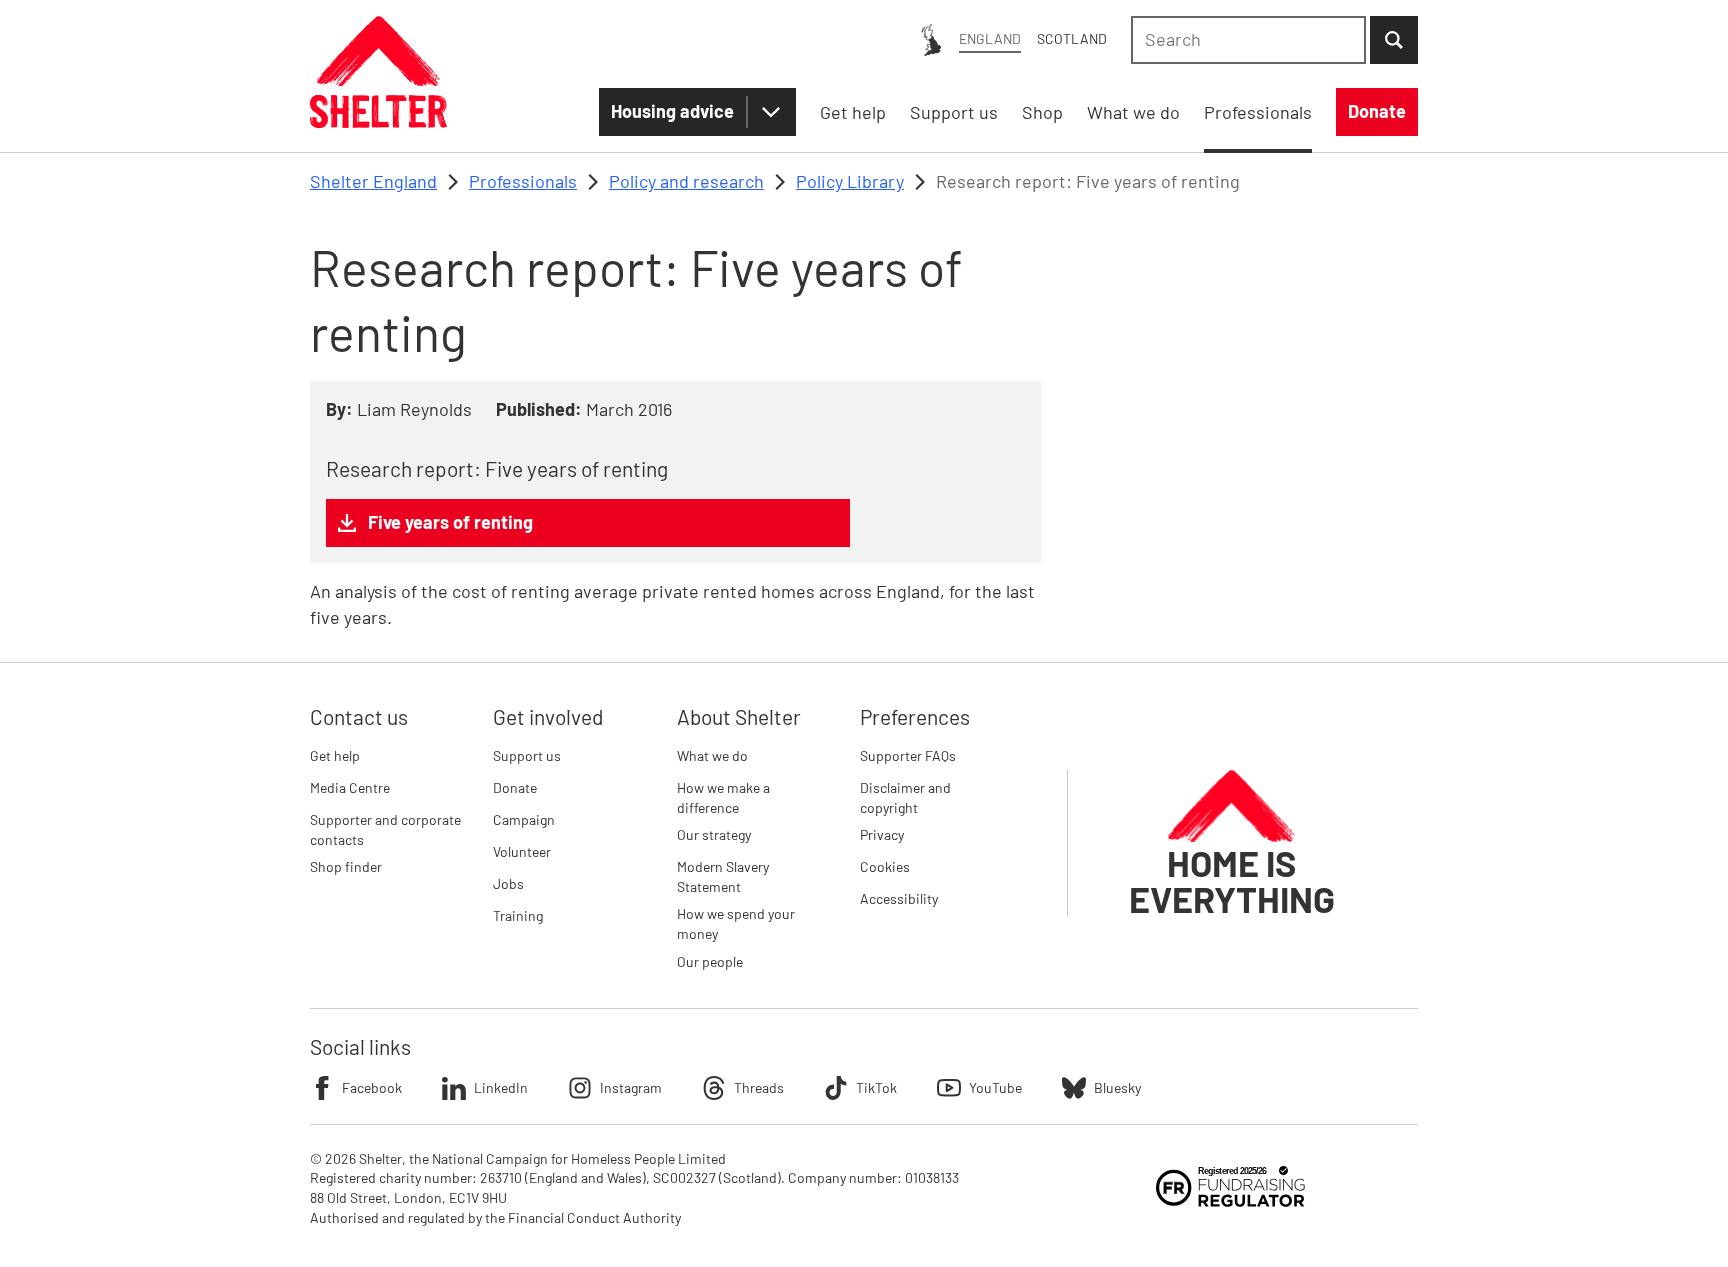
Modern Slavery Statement (723, 876)
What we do (712, 755)
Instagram (631, 1087)
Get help (335, 755)
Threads (759, 1087)
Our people (710, 961)
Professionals (523, 181)
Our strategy (714, 834)
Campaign (524, 819)
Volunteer (522, 851)
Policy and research (686, 181)
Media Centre (350, 787)
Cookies (885, 866)
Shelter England (373, 181)
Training (518, 915)
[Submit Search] (1394, 40)
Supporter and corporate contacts (385, 829)
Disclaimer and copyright (905, 797)
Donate (515, 787)
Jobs (508, 883)
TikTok (876, 1087)
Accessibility (899, 898)
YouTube (995, 1087)
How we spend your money (736, 923)
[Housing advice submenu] (771, 112)
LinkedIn (501, 1087)
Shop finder (346, 866)
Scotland (1072, 38)
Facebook (372, 1087)
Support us (527, 755)
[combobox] (1248, 40)
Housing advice (672, 111)
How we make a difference (723, 797)
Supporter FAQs (908, 755)
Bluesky (1117, 1087)
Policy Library (850, 181)
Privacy (882, 834)
